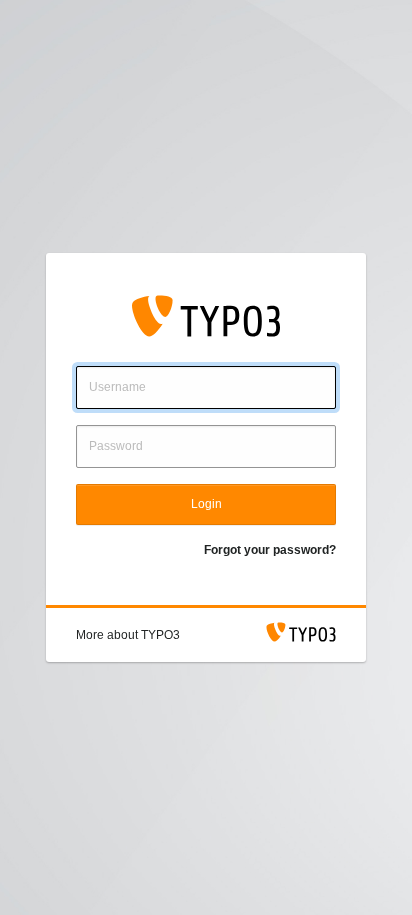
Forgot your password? (270, 550)
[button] (128, 635)
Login (206, 504)
